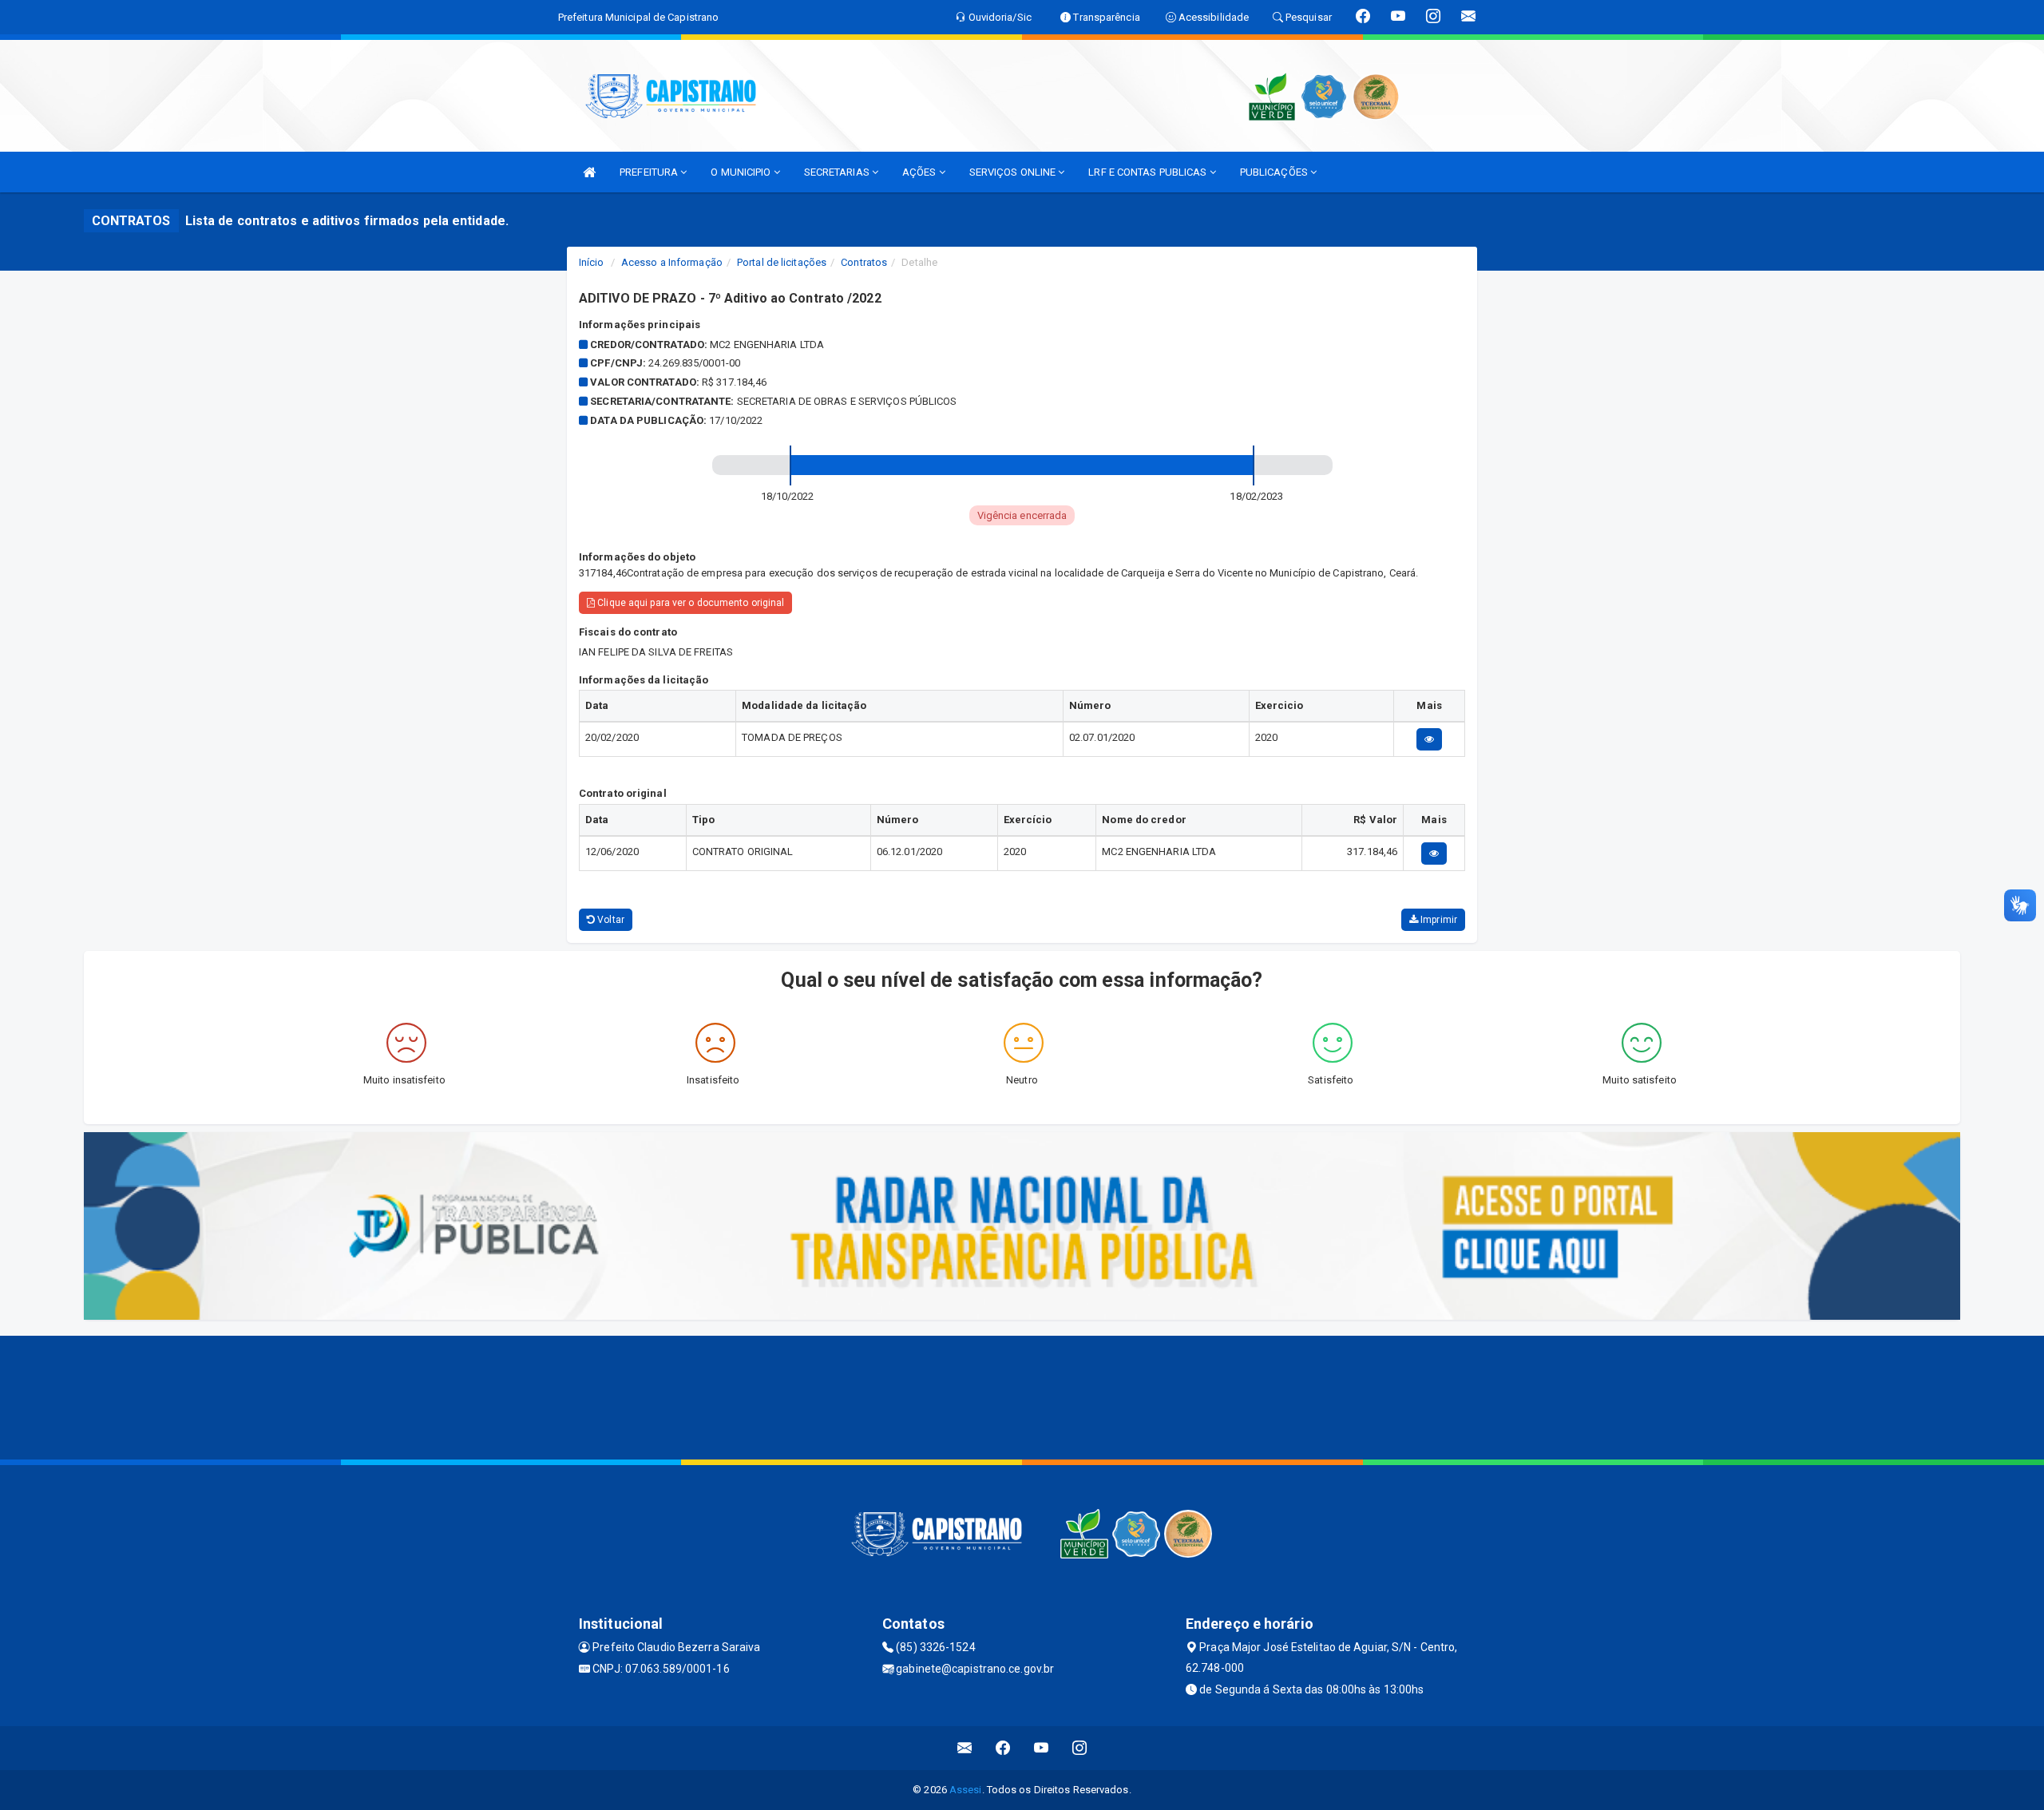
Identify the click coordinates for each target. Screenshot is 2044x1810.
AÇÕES (921, 172)
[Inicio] (589, 172)
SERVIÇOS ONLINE (1014, 172)
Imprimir (1438, 920)
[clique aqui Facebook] (1003, 1748)
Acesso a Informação (672, 262)
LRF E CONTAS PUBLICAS (1149, 172)
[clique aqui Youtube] (1042, 1748)
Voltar (610, 920)
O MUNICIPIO (742, 172)
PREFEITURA (650, 172)
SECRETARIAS (838, 172)
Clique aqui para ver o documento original (689, 603)
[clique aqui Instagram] (1080, 1748)
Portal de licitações (782, 262)
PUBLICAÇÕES (1275, 172)
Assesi (966, 1790)
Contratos (864, 262)
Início (592, 262)
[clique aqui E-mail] (965, 1748)
